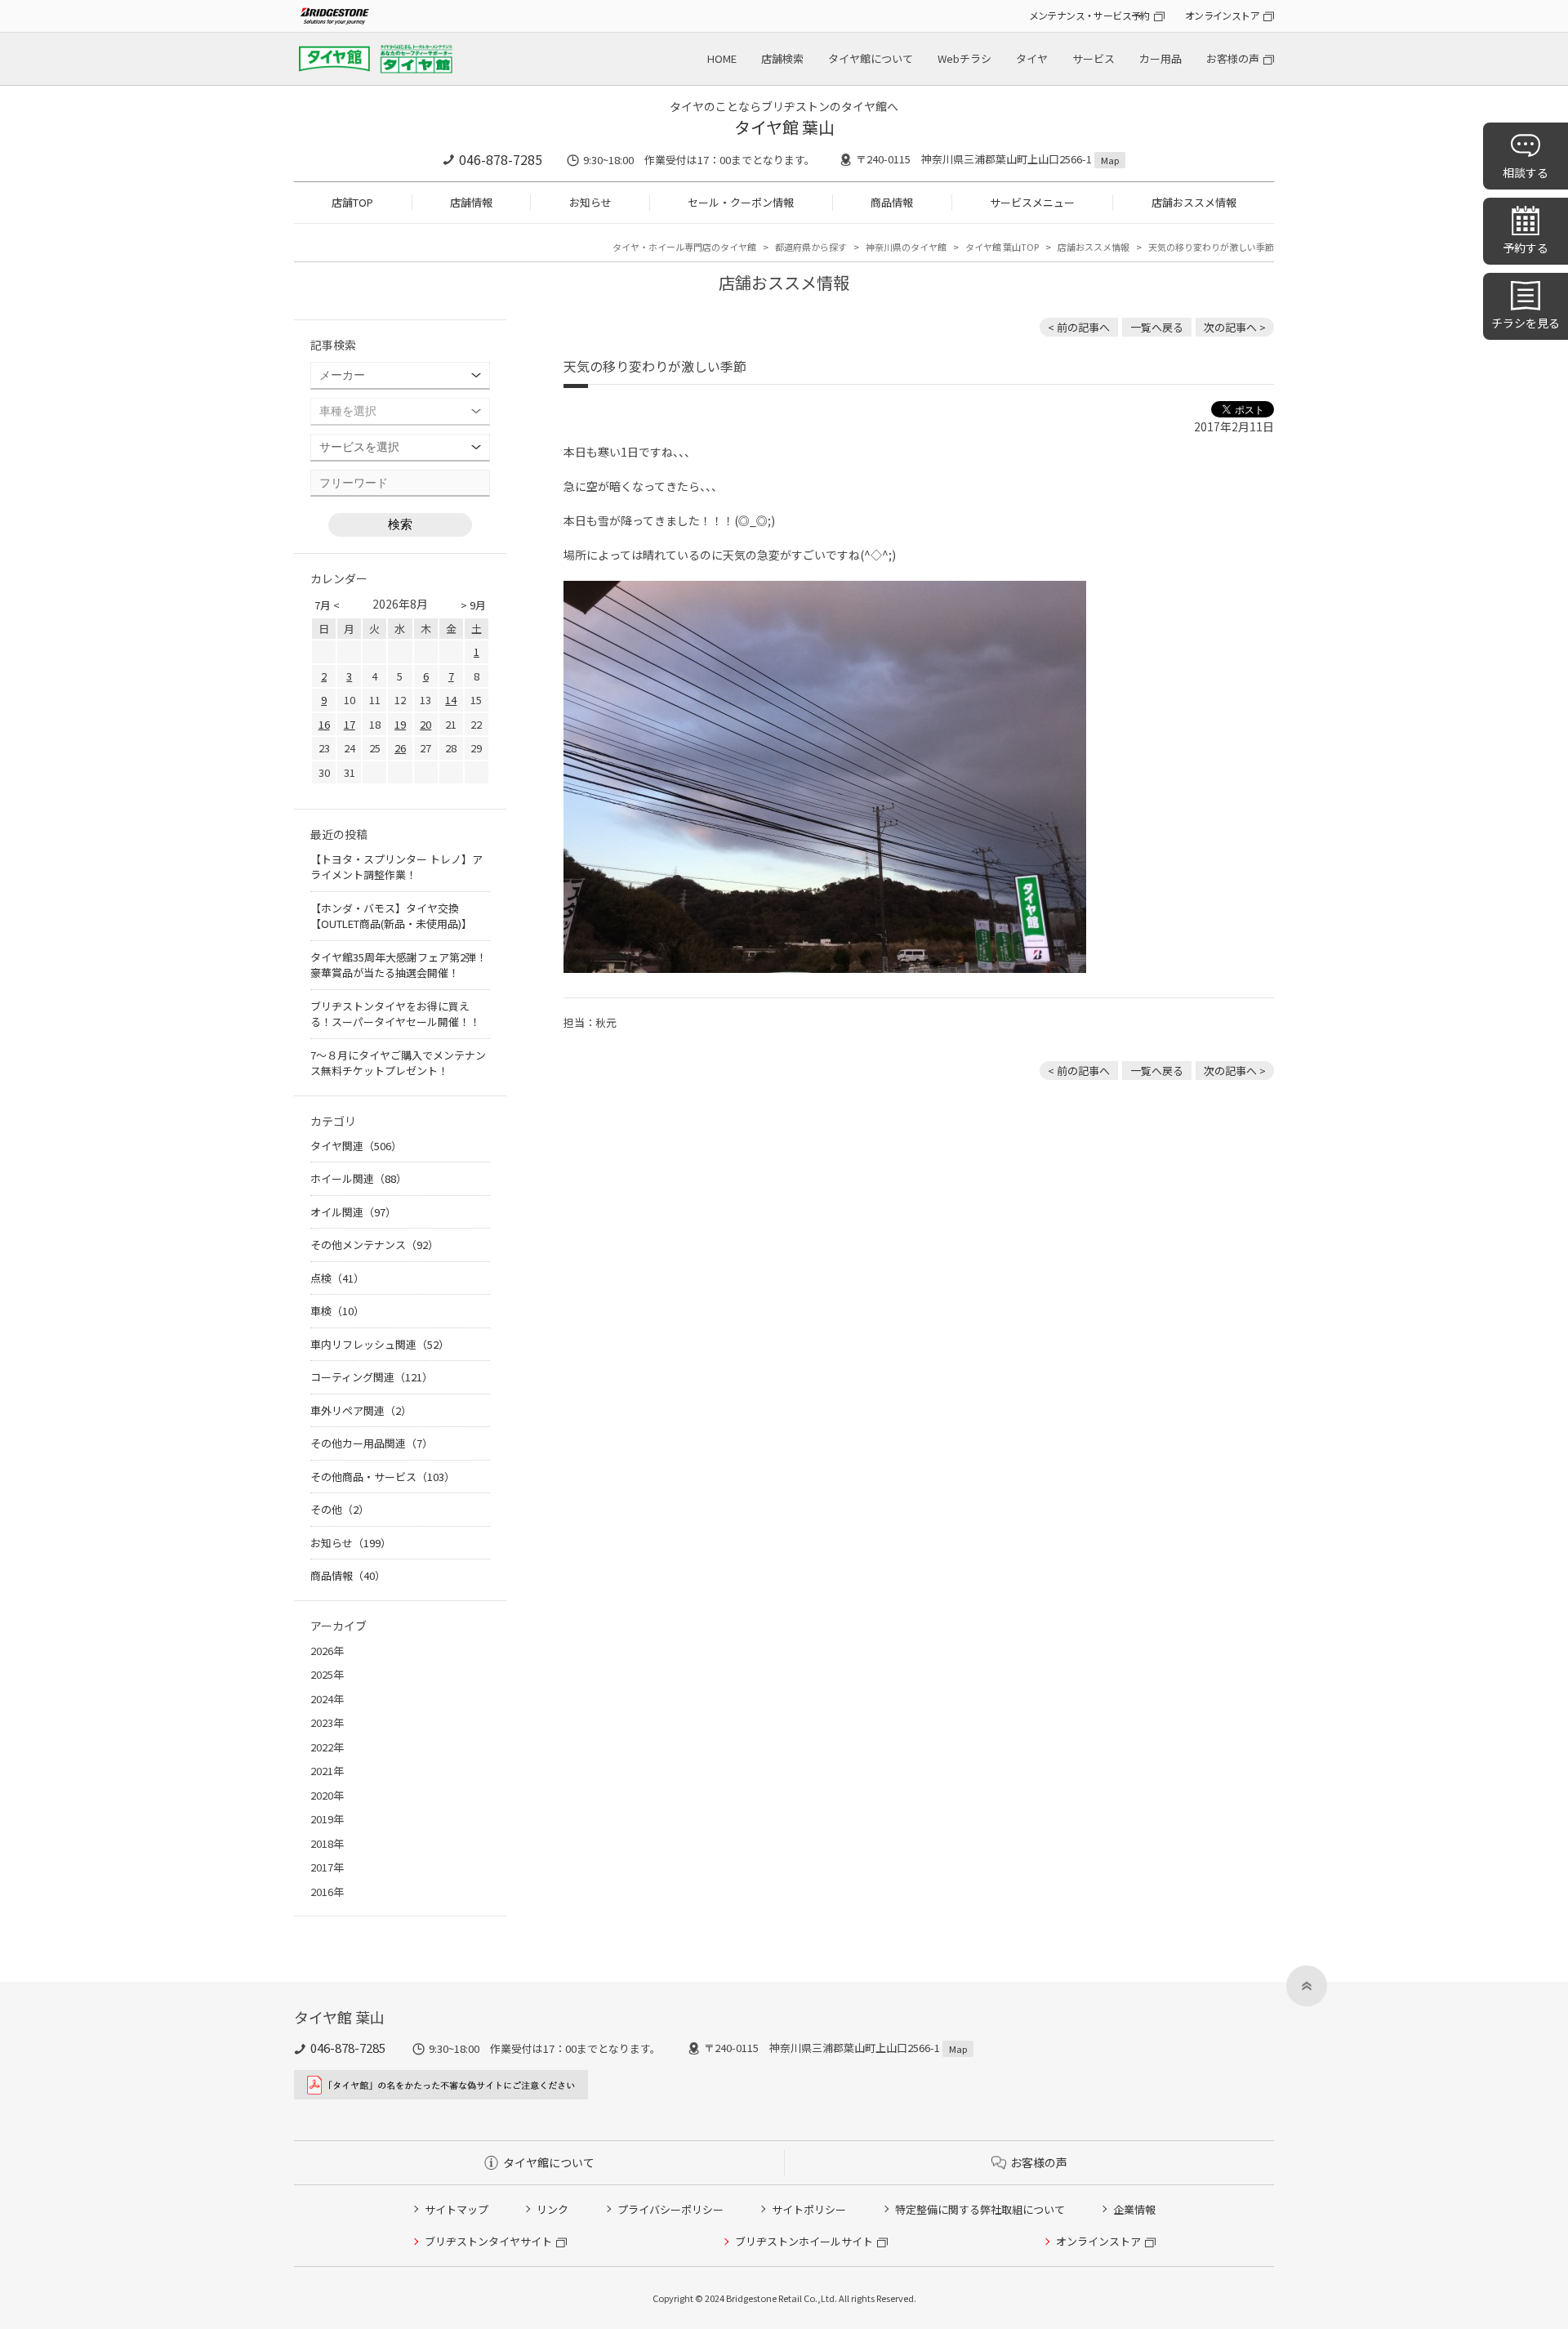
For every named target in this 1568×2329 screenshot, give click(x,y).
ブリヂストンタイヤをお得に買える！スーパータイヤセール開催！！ (395, 1014)
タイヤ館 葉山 (784, 127)
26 (400, 748)
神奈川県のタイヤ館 (906, 247)
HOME (722, 58)
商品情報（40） (348, 1575)
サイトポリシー (809, 2209)
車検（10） (337, 1311)
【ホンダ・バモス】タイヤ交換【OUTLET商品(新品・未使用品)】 (391, 916)
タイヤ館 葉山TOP (1002, 247)
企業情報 (1134, 2209)
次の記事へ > (1235, 327)
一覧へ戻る (1157, 327)
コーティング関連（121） (372, 1377)
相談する (1526, 172)
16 (324, 724)
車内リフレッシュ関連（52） (380, 1344)
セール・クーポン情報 (741, 202)
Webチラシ (964, 58)
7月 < (327, 605)
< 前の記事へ (1079, 327)
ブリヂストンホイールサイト (804, 2241)
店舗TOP (352, 202)
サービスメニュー (1032, 202)
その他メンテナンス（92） (374, 1245)
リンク (552, 2209)
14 (451, 700)
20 (425, 724)
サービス (1094, 58)
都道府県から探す (811, 247)
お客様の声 (1233, 58)
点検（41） (337, 1278)
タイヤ (1032, 58)
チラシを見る (1526, 323)
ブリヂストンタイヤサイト (488, 2241)
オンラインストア (1222, 15)
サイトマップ (457, 2209)
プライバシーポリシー (670, 2209)
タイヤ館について (871, 58)
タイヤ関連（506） (356, 1146)
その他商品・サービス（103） (383, 1477)
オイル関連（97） (353, 1212)
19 (400, 724)
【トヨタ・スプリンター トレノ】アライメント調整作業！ (396, 867)
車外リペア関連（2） (361, 1410)
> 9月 (473, 605)
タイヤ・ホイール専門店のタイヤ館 (684, 247)
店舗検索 (782, 58)
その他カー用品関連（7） (372, 1443)
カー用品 (1160, 58)
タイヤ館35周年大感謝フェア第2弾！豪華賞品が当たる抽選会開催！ (399, 965)
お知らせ (590, 202)
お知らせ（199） (351, 1543)
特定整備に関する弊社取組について (980, 2209)
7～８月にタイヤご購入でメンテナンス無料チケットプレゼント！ (398, 1063)
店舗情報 (471, 202)
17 (350, 724)
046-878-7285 (501, 159)
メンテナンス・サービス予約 (1089, 15)
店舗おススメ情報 (1194, 202)
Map (1110, 160)
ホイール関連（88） (359, 1178)
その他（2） (340, 1509)
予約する (1526, 248)
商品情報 (892, 202)
